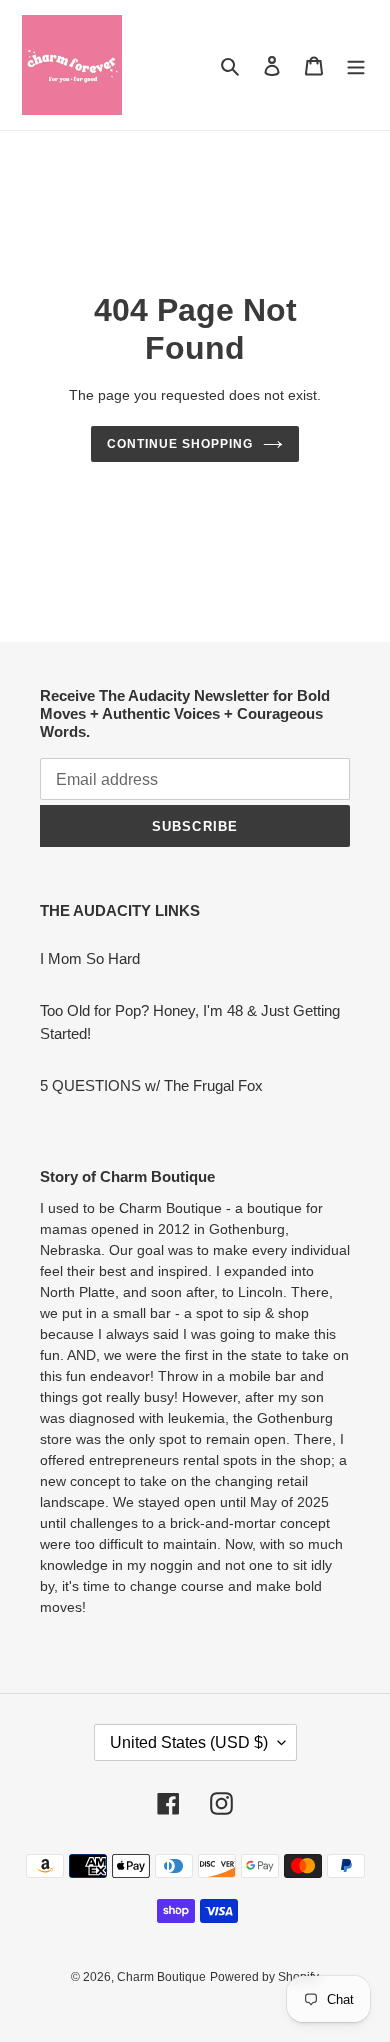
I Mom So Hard (90, 958)
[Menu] (356, 65)
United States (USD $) (189, 1742)
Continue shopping (180, 444)
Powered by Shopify (264, 1977)
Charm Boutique (161, 1977)
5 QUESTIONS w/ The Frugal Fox (151, 1085)
